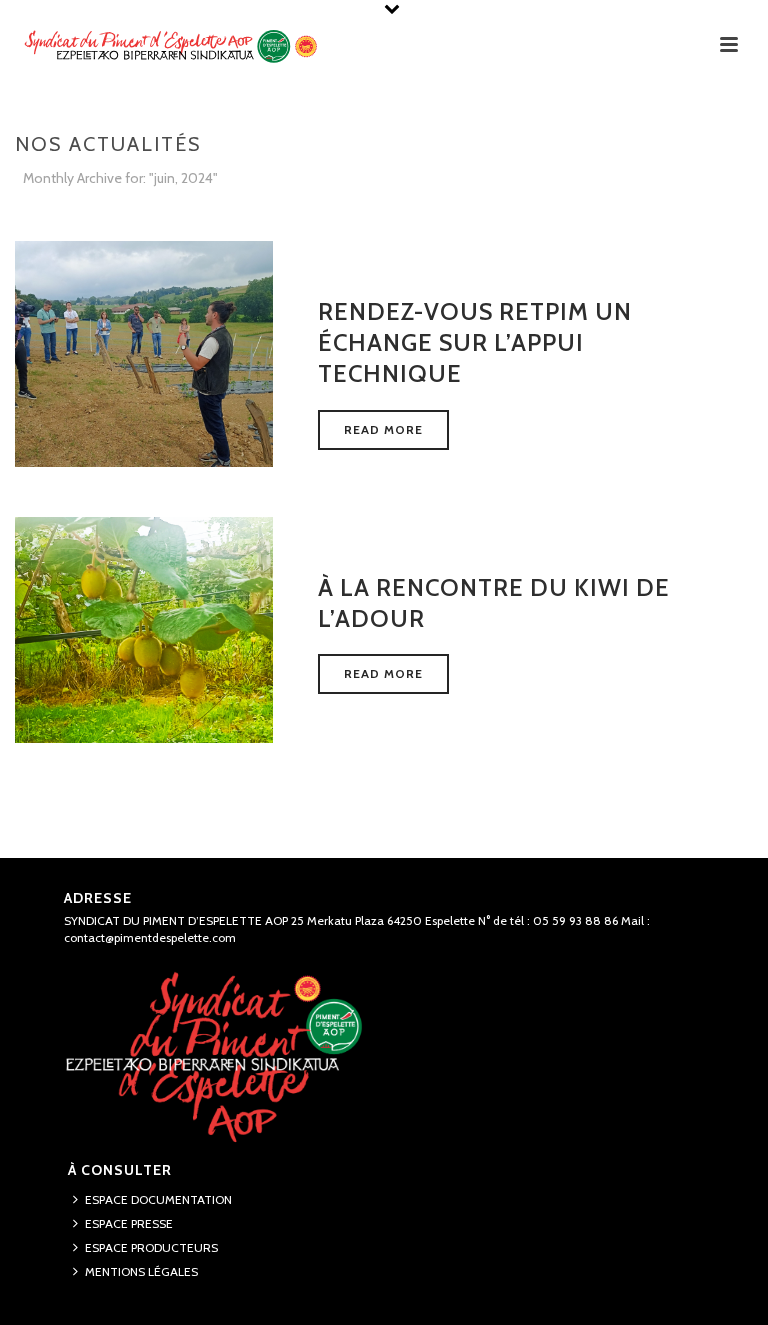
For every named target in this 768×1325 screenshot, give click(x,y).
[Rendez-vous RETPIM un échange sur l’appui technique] (144, 352)
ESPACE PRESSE (129, 1223)
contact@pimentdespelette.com (150, 937)
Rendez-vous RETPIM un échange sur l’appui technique (475, 342)
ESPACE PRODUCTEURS (151, 1247)
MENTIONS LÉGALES (141, 1271)
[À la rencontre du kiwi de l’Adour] (144, 628)
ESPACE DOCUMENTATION (158, 1199)
